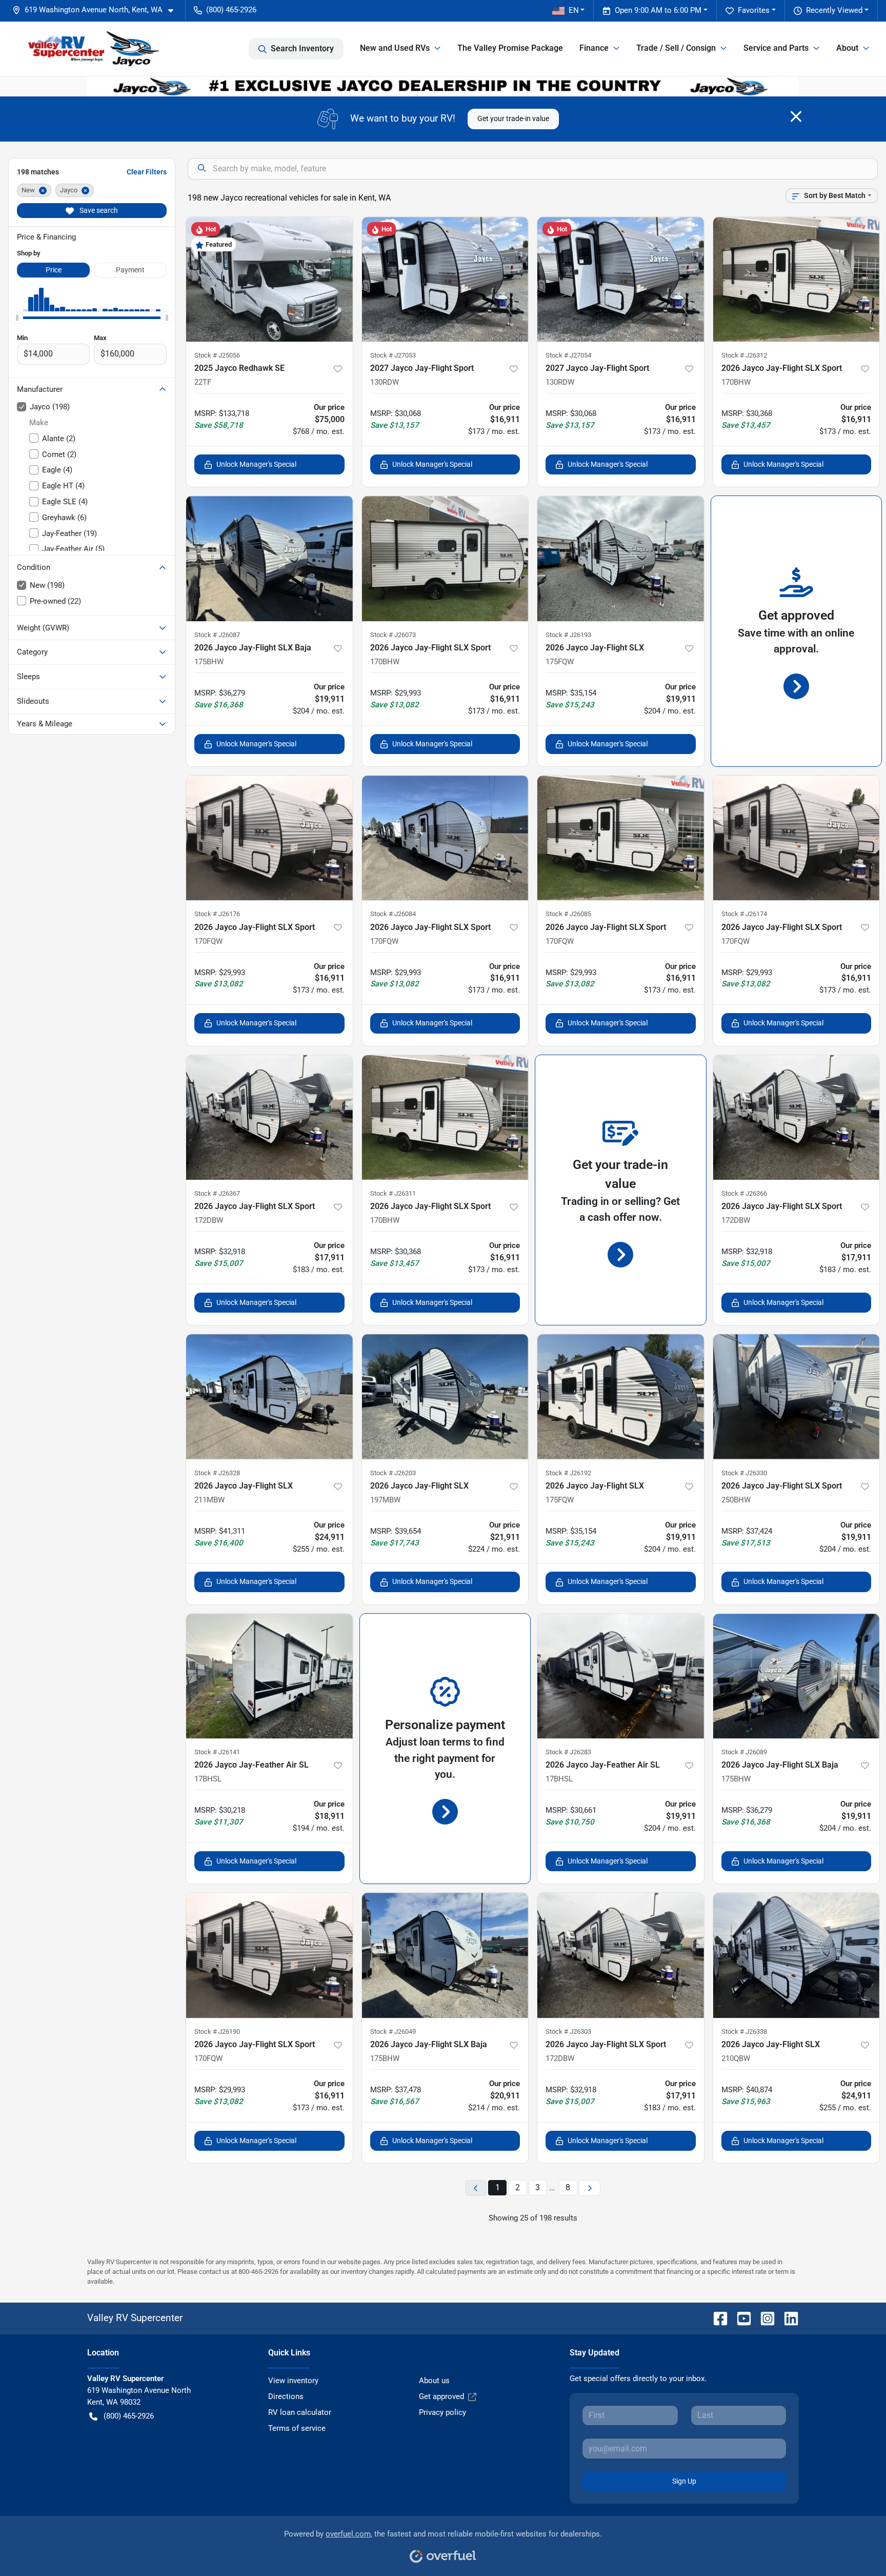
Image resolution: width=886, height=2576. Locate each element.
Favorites (754, 10)
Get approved (441, 2396)
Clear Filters (147, 172)
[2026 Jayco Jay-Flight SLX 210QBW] (797, 1955)
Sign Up (684, 2481)
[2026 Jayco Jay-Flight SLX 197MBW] (445, 1396)
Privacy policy (442, 2412)
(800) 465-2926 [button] (231, 10)
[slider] (17, 318)
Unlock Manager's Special (256, 464)
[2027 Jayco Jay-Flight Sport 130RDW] (445, 279)
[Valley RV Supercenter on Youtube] (740, 2318)
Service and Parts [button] (776, 48)
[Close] (796, 116)
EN (574, 10)
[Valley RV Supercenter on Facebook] (716, 2318)
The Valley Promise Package (510, 48)
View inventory (293, 2381)
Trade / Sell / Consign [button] (676, 48)
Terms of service (297, 2428)
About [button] (847, 48)
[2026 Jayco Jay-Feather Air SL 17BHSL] (269, 1676)
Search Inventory (302, 48)
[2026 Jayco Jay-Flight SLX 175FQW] (621, 558)
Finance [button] (594, 48)
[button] (97, 10)
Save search (98, 210)
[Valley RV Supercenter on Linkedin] (787, 2318)
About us (434, 2381)
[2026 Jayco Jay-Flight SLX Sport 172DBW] (269, 1117)
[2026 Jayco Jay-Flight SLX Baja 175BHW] (269, 558)
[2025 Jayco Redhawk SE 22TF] (269, 279)
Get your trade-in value (513, 118)
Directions (286, 2396)
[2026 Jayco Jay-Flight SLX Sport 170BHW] (797, 279)
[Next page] (590, 2188)
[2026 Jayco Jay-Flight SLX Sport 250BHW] (797, 1396)
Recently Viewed (834, 10)
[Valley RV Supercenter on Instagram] (763, 2318)
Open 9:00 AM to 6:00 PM (658, 10)
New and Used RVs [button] (395, 48)
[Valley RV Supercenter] (93, 49)
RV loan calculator (300, 2412)
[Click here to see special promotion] (443, 86)
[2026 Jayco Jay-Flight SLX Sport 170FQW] (269, 838)
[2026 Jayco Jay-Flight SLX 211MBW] (269, 1396)
